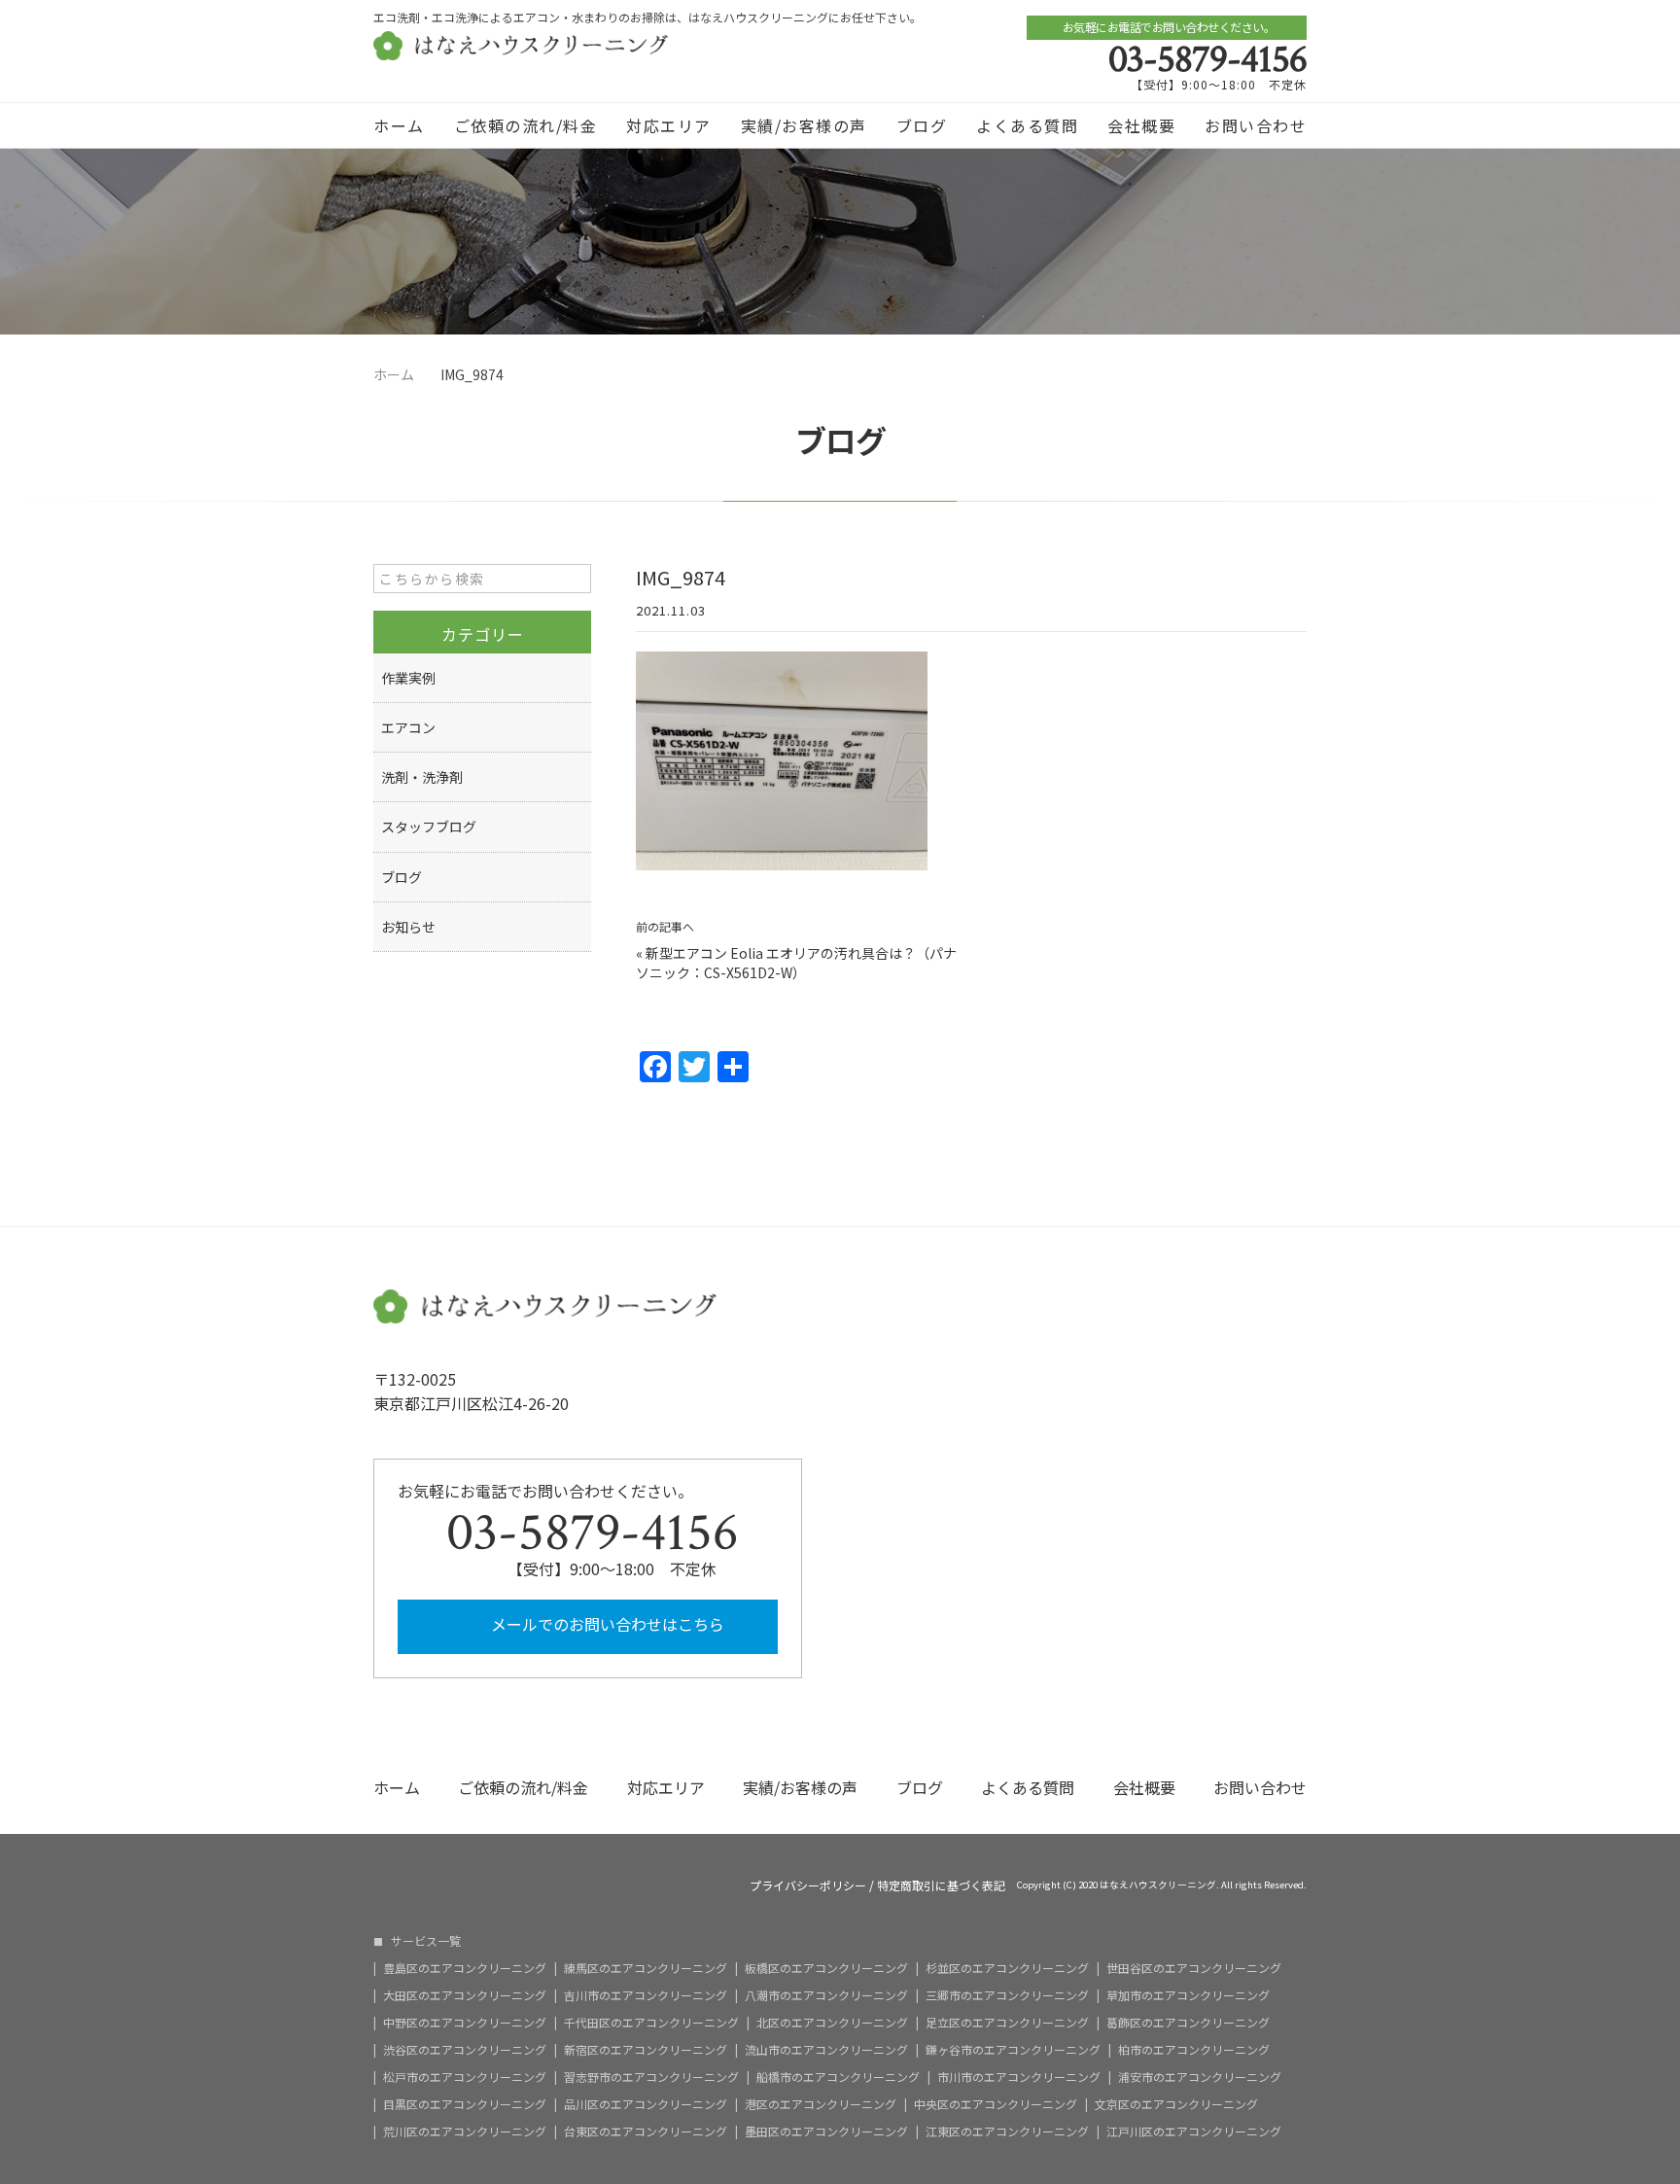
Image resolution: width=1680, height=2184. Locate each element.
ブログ (922, 125)
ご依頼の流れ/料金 (526, 125)
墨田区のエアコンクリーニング (826, 2131)
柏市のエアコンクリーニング (1194, 2050)
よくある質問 (1027, 125)
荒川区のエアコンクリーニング (465, 2131)
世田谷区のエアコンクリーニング (1194, 1968)
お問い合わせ (1256, 125)
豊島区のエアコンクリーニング (465, 1968)
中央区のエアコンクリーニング (996, 2104)
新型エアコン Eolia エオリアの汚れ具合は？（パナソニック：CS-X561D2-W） (796, 963)
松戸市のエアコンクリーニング (465, 2077)
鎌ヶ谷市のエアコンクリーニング (1013, 2050)
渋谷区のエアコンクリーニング (465, 2050)
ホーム (399, 125)
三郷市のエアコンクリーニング (1007, 1995)
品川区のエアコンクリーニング (646, 2104)
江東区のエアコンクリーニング (1007, 2131)
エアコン (408, 727)
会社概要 (1141, 125)
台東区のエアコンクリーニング (646, 2131)
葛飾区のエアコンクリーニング (1188, 2023)
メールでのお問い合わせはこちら (606, 1624)
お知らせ (408, 927)
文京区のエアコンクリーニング (1176, 2104)
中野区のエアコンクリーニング (465, 2023)
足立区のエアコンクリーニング (1007, 2023)
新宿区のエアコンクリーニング (646, 2050)
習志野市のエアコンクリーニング (651, 2077)
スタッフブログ (429, 827)
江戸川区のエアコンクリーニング (1194, 2131)
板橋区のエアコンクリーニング (826, 1968)
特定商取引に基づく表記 (941, 1885)
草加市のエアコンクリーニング (1188, 1995)
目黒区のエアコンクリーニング (465, 2104)
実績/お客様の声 (804, 125)
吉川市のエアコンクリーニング (646, 1995)
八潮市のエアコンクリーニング (826, 1995)
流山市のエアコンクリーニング (826, 2050)
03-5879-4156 (1207, 59)
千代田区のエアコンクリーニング (651, 2023)
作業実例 (408, 678)
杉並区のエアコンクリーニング (1007, 1968)
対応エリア (669, 125)
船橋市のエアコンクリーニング (838, 2077)
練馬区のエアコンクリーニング (646, 1968)
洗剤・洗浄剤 (422, 777)
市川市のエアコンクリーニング (1019, 2077)
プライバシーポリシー (808, 1885)
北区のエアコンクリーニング (832, 2023)
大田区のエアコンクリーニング (465, 1995)
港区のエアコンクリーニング (821, 2104)
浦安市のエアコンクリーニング (1200, 2077)
